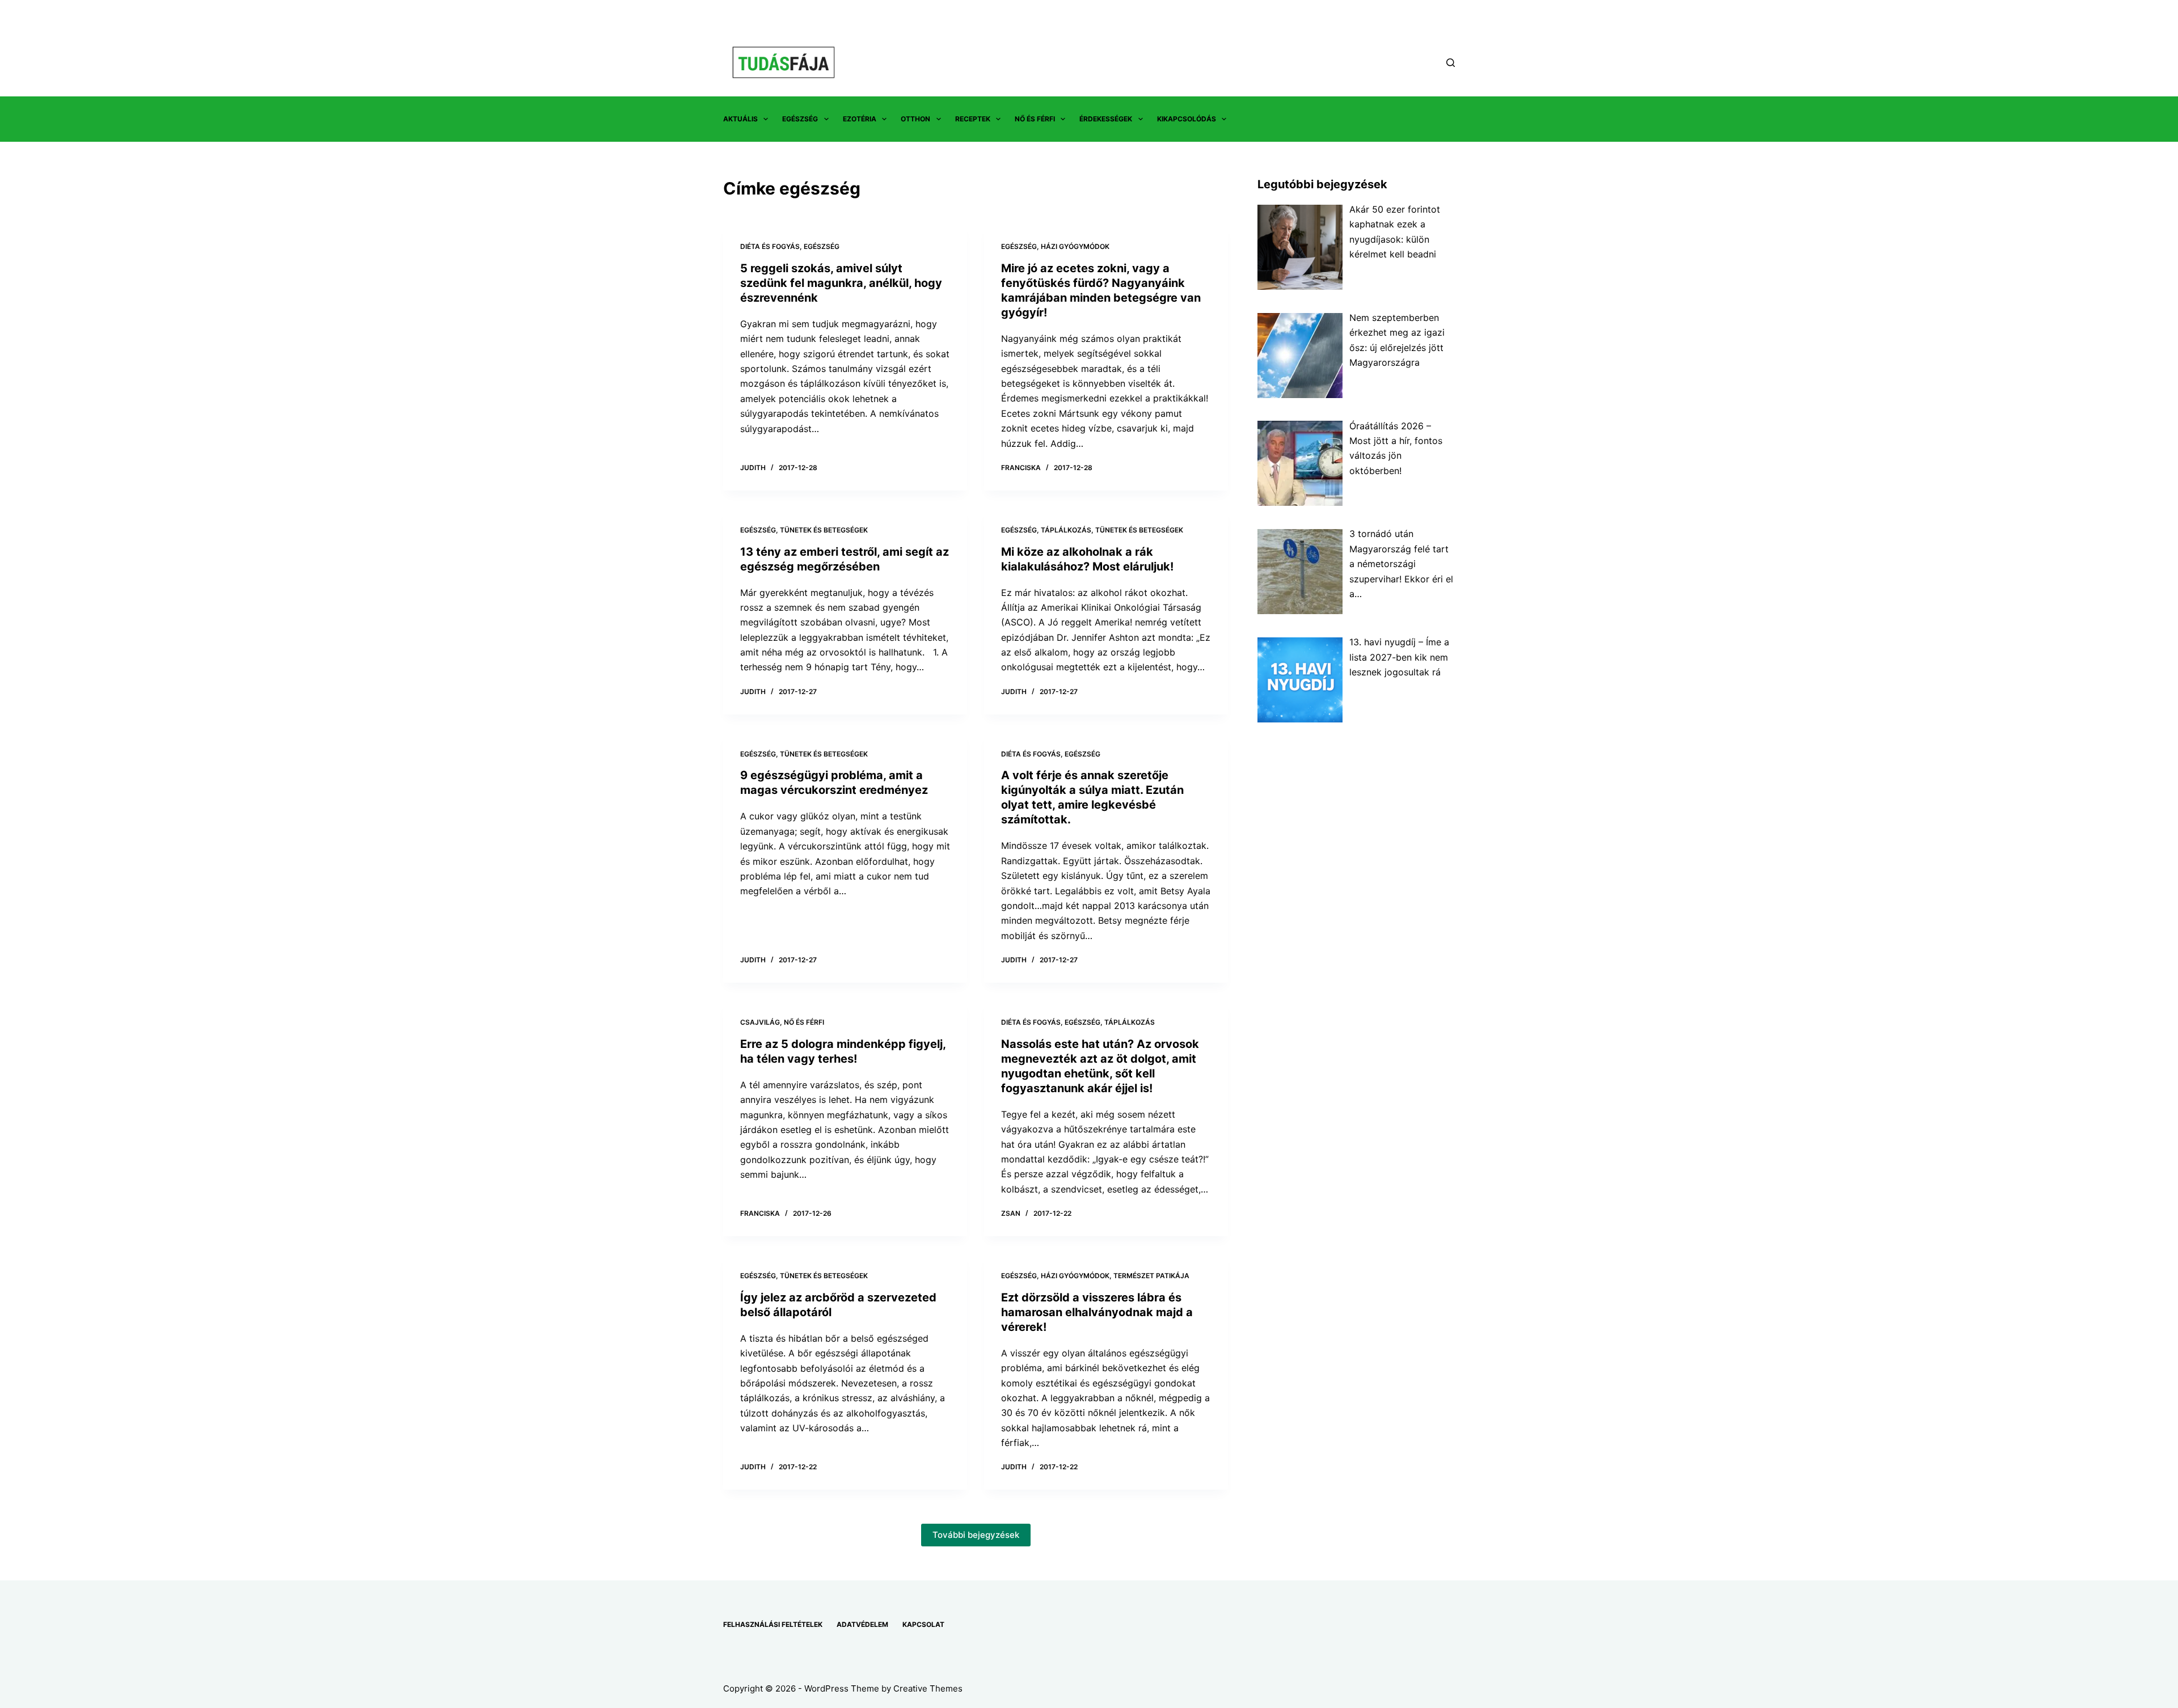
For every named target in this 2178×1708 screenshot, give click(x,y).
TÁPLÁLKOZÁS (1066, 530)
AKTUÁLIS (740, 119)
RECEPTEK (973, 119)
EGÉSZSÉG (800, 119)
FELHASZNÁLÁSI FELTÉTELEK (773, 1624)
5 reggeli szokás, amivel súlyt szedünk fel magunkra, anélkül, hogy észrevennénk (841, 283)
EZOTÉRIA (860, 119)
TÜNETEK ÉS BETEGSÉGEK (824, 530)
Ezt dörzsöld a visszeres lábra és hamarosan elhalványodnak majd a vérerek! (1097, 1312)
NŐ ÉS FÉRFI (1035, 119)
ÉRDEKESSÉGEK (1106, 119)
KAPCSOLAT (923, 1624)
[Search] (1451, 63)
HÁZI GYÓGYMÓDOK (1075, 246)
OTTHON (915, 119)
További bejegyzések (976, 1535)
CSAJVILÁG (760, 1022)
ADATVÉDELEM (862, 1624)
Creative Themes (928, 1688)
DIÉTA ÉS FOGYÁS (770, 246)
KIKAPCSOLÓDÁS (1187, 119)
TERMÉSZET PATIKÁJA (1151, 1276)
